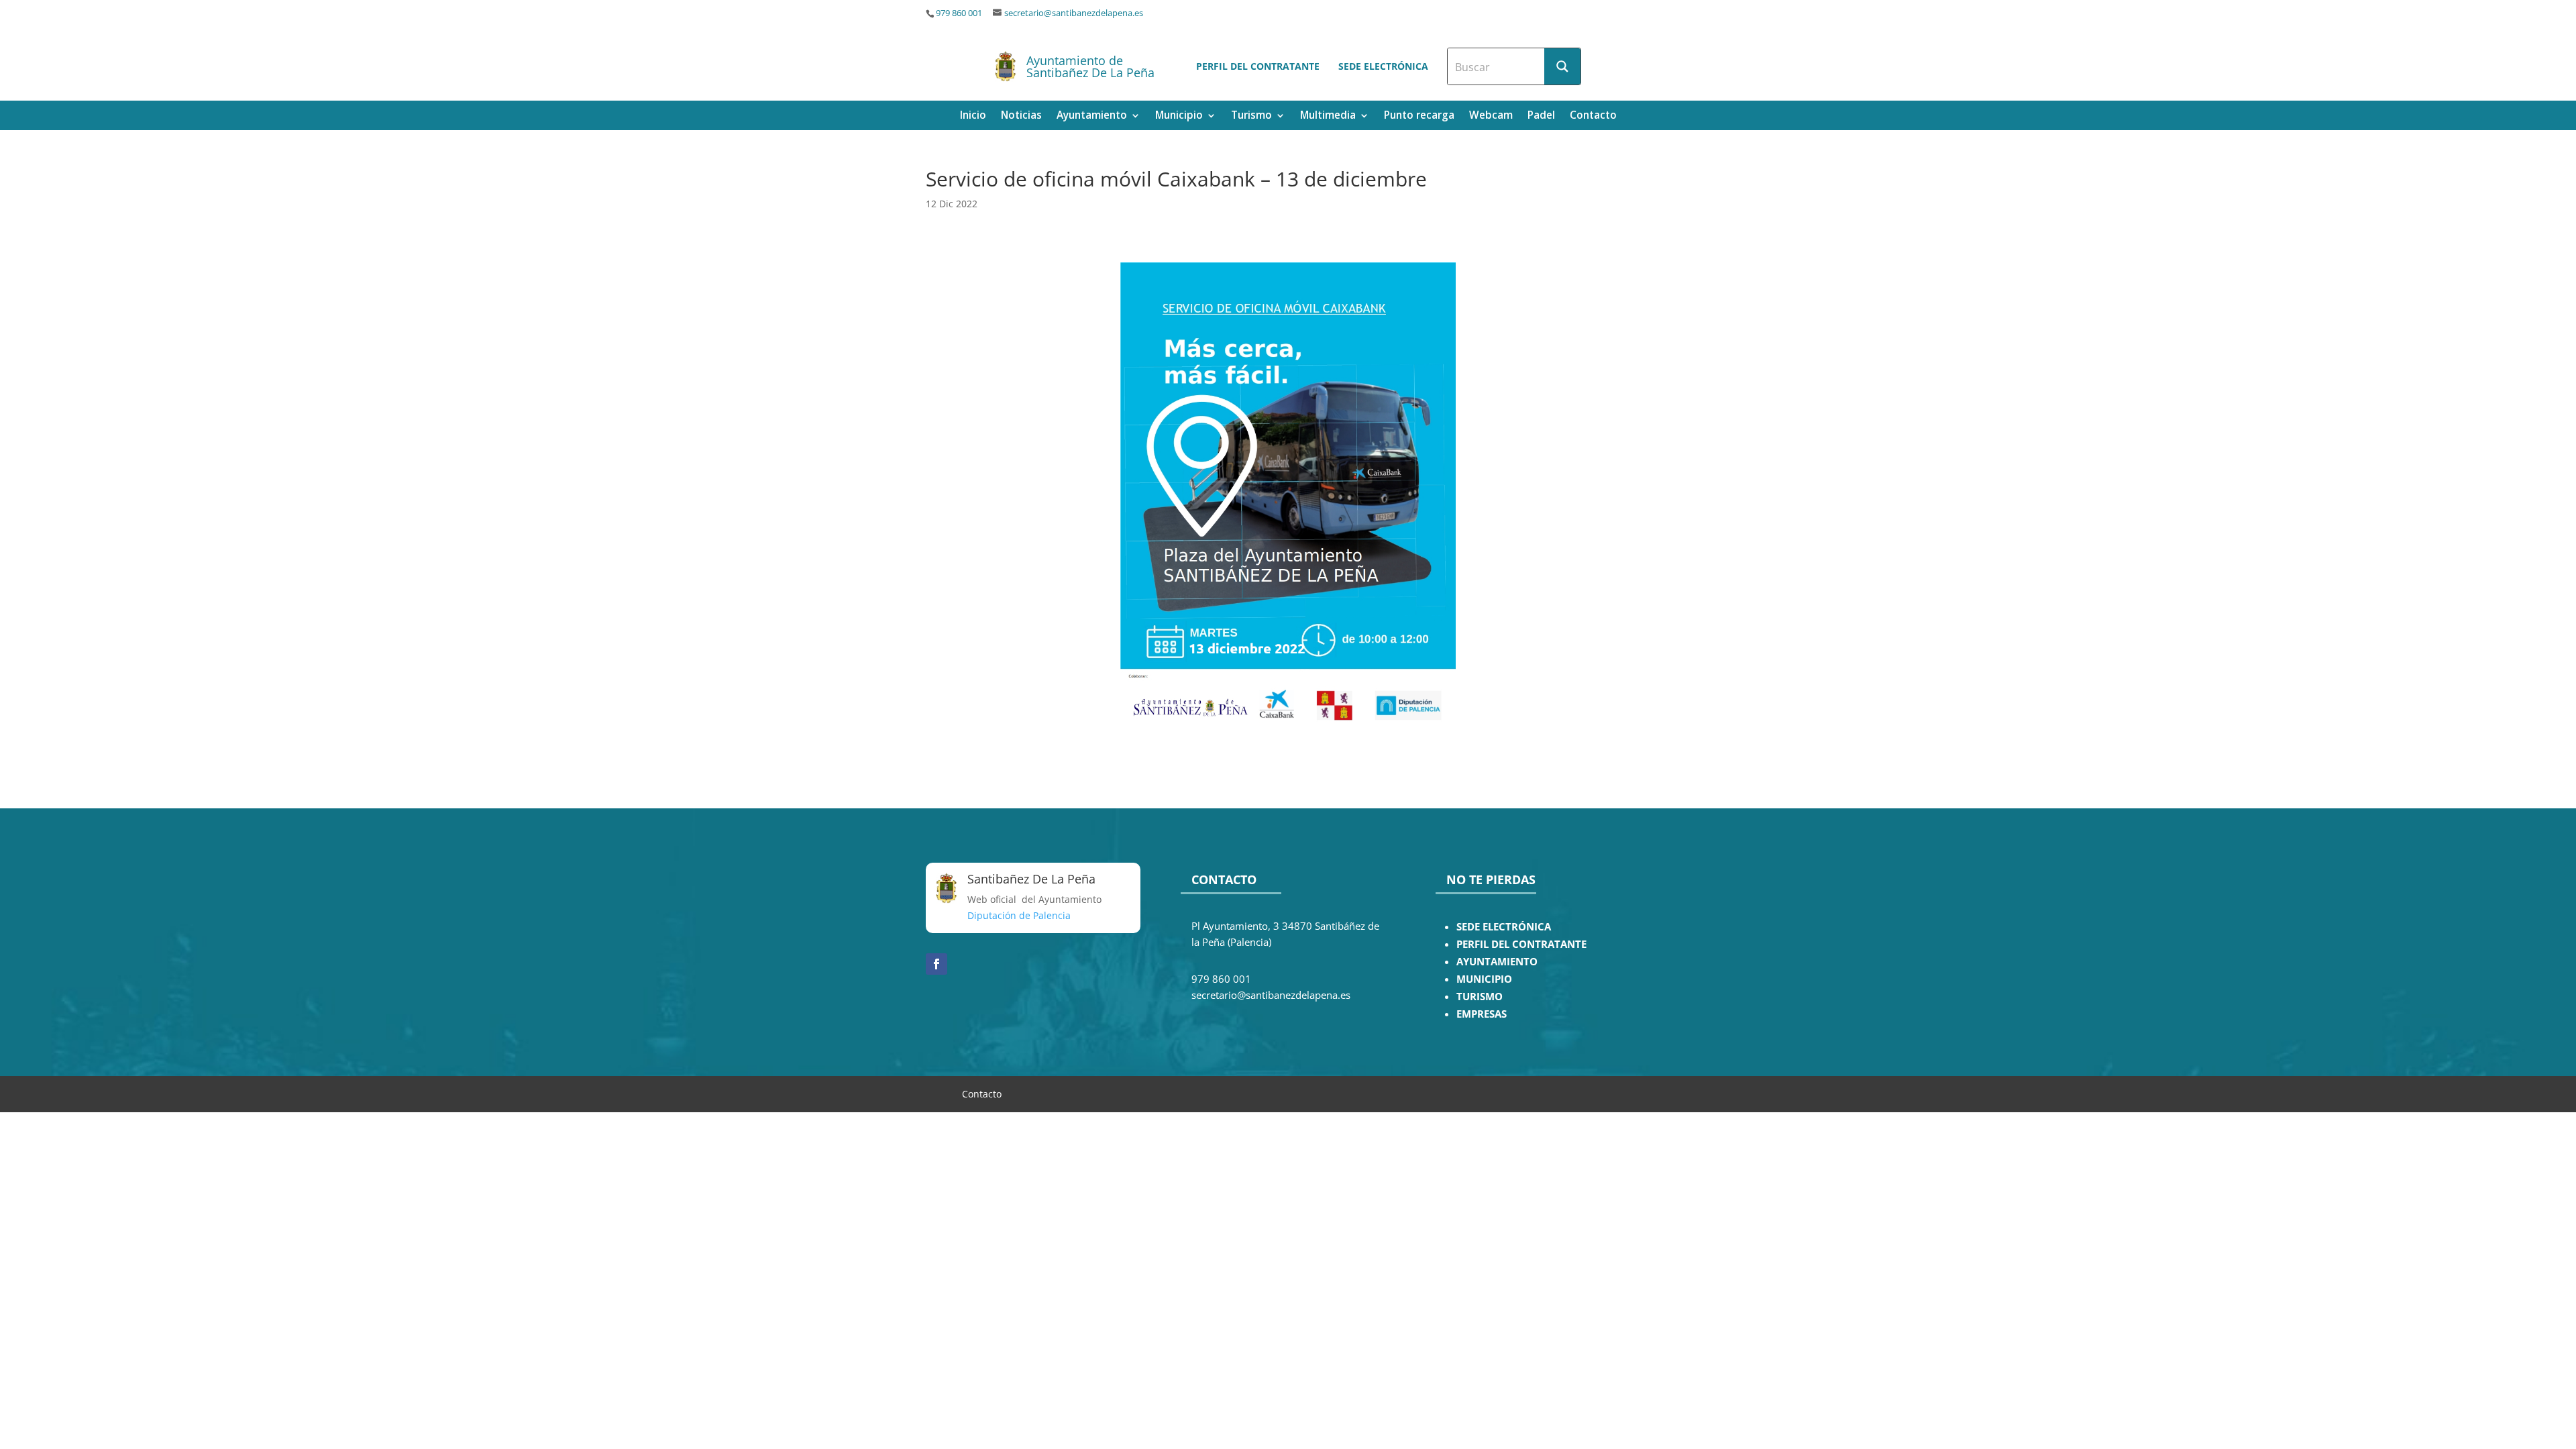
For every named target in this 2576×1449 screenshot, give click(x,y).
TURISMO (1480, 997)
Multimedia (1328, 116)
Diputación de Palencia (1019, 915)
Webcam (1491, 116)
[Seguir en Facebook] (936, 964)
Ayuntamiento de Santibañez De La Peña (1090, 66)
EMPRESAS (1482, 1014)
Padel (1541, 116)
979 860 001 (959, 13)
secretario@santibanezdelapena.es (1074, 13)
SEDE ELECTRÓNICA (1504, 927)
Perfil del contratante (1258, 66)
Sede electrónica (1383, 66)
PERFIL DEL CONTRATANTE (1521, 944)
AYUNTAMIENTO (1497, 962)
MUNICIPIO (1484, 979)
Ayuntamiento (1092, 116)
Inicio (973, 116)
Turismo (1251, 116)
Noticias (1021, 116)
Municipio (1179, 116)
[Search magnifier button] (1562, 66)
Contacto (1593, 116)
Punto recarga (1419, 116)
